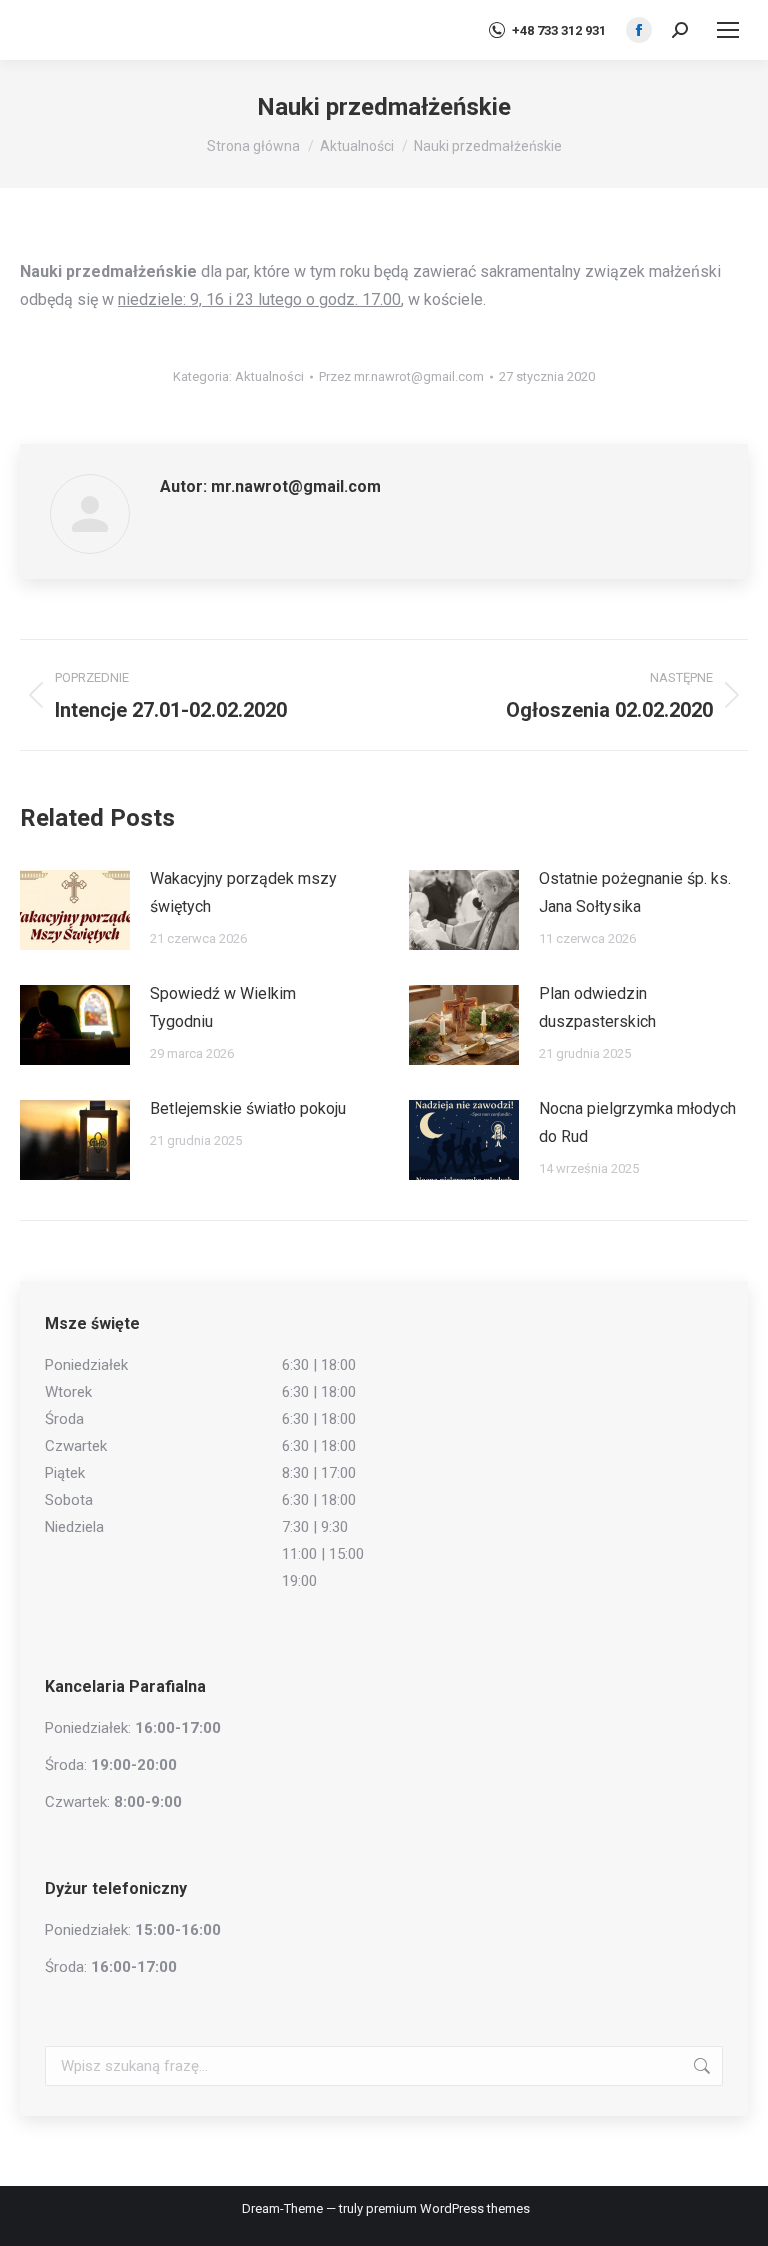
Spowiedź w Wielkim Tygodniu (223, 1007)
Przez (401, 376)
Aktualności (269, 376)
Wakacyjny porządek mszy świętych (243, 892)
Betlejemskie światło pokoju (248, 1108)
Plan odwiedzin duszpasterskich (597, 1007)
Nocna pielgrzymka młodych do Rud (637, 1122)
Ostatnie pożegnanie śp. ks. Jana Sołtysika (635, 892)
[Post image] (75, 910)
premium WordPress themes (448, 2208)
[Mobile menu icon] (728, 30)
